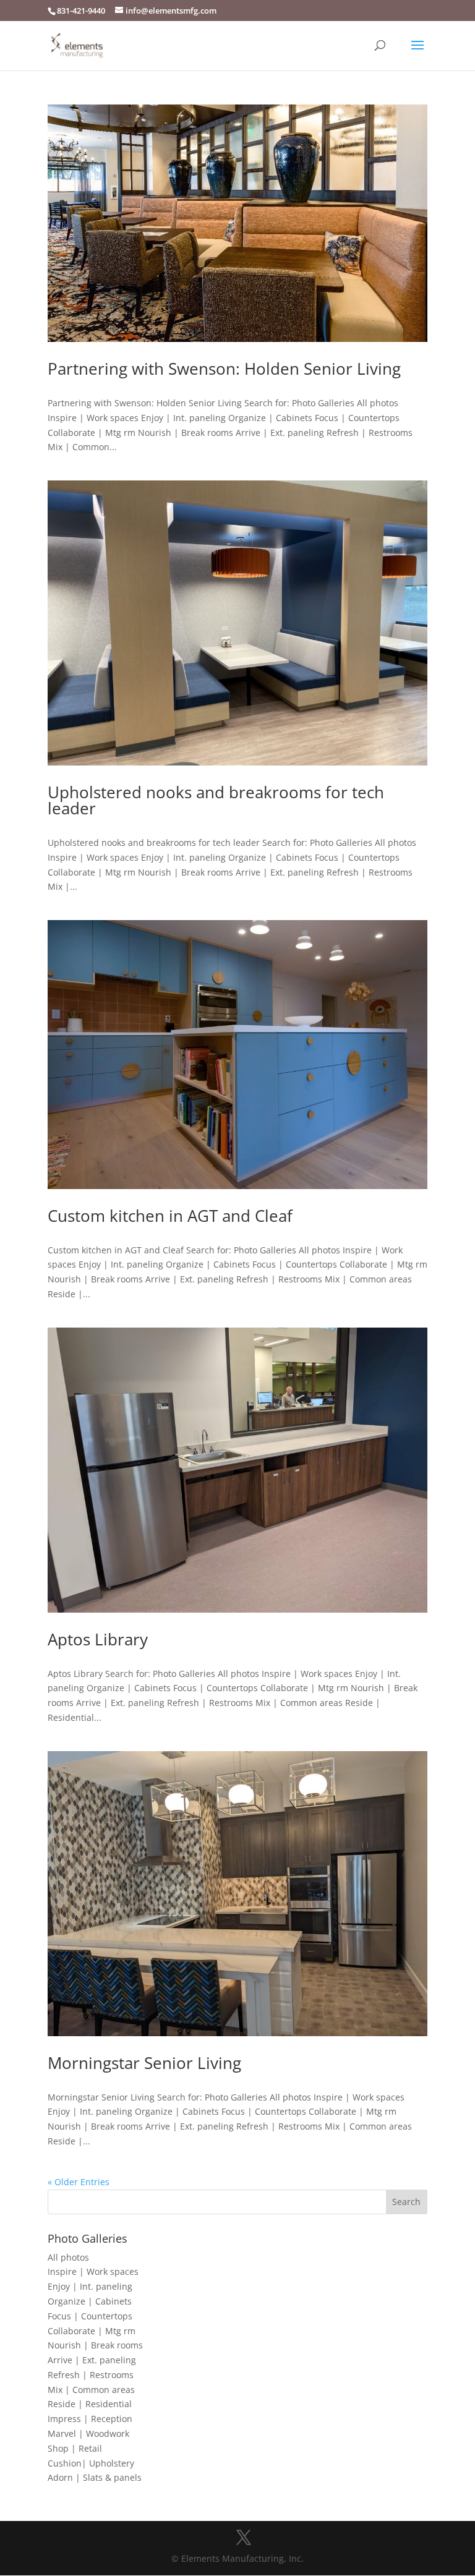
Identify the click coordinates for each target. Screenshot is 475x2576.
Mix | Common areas (91, 2390)
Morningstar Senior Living (144, 2063)
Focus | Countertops (90, 2316)
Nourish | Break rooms (95, 2345)
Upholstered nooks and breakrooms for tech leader (216, 800)
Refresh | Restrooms (91, 2375)
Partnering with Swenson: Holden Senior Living (224, 369)
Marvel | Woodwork (88, 2433)
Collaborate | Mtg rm (92, 2331)
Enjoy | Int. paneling (90, 2286)
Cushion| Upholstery (91, 2463)
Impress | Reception (90, 2419)
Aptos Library (98, 1639)
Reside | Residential (90, 2404)
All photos (68, 2257)
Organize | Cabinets (90, 2301)
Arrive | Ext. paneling (92, 2360)
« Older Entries (79, 2182)
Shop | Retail (75, 2448)
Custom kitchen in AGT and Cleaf (170, 1216)
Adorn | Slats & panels (95, 2477)
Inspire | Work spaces (93, 2271)
